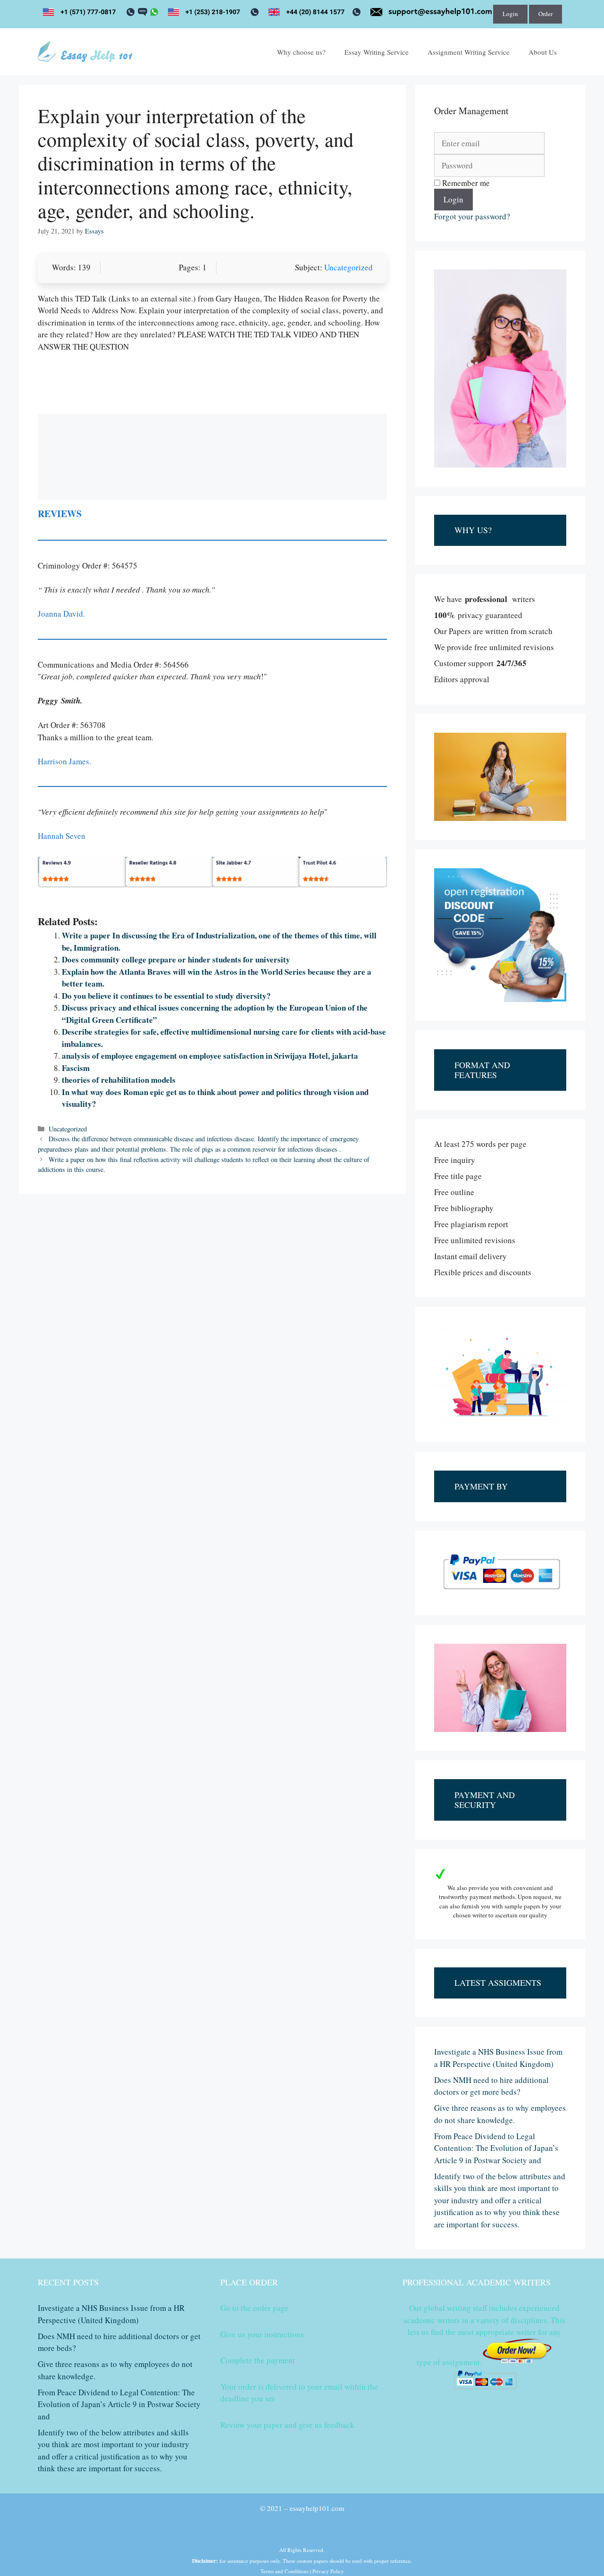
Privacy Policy (328, 2571)
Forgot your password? (472, 216)
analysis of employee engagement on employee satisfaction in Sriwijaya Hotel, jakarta (210, 1056)
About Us (543, 52)
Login (510, 14)
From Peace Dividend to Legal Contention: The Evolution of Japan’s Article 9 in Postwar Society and (496, 2148)
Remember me (465, 183)
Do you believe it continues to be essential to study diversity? (166, 996)
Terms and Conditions (285, 2571)
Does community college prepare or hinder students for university (176, 959)
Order (545, 14)
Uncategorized (348, 267)
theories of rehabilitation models (119, 1080)
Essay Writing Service (377, 52)
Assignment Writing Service (469, 52)
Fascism (76, 1068)
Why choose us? (301, 52)
